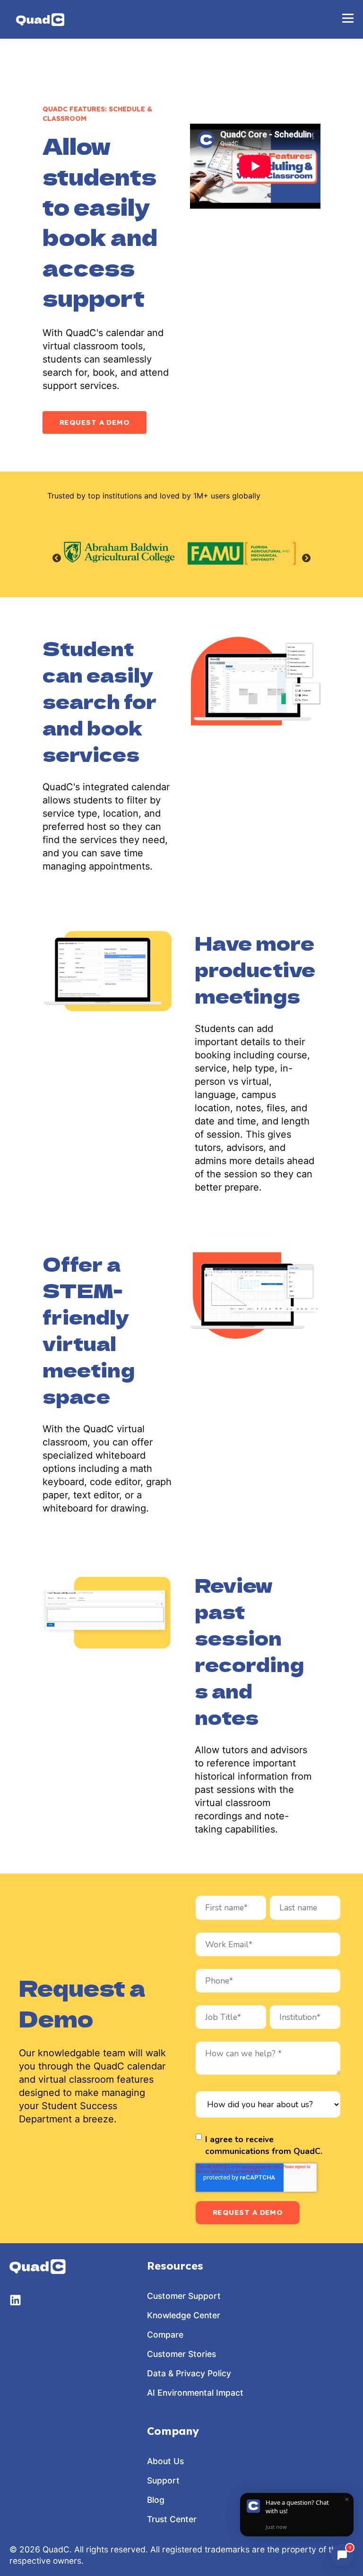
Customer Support (184, 2296)
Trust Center (172, 2519)
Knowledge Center (184, 2315)
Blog (156, 2500)
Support (163, 2480)
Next (306, 558)
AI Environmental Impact (195, 2393)
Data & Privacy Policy (189, 2373)
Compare (165, 2335)
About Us (165, 2461)
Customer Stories (181, 2354)
